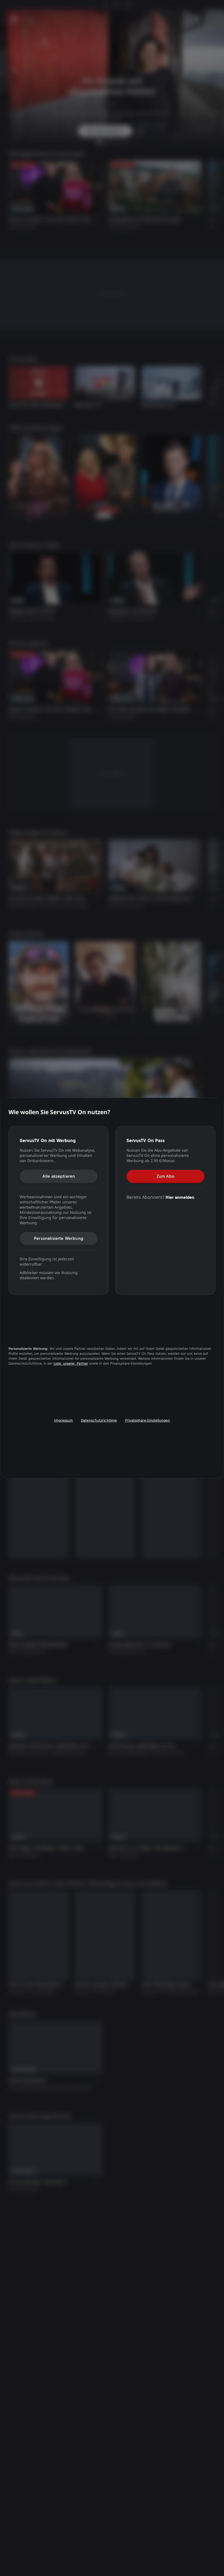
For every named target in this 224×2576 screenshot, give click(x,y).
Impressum (64, 1420)
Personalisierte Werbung (59, 1238)
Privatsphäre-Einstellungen (148, 1420)
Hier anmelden (180, 1197)
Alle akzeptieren (59, 1176)
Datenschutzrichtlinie (99, 1420)
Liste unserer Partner (71, 1364)
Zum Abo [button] (165, 1176)
